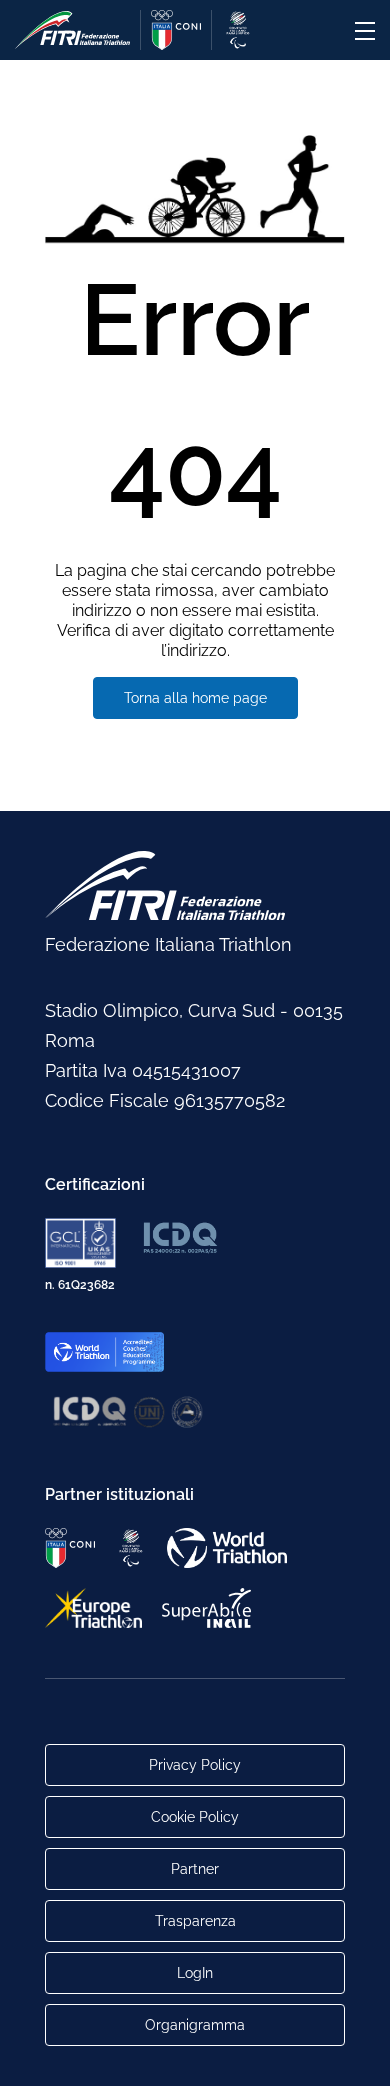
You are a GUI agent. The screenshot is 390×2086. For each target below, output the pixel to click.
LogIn (195, 1973)
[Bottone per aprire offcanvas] (365, 31)
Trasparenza (195, 1921)
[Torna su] (355, 2051)
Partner (195, 1869)
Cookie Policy (195, 1817)
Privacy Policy (195, 1765)
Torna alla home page (195, 698)
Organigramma (195, 2025)
